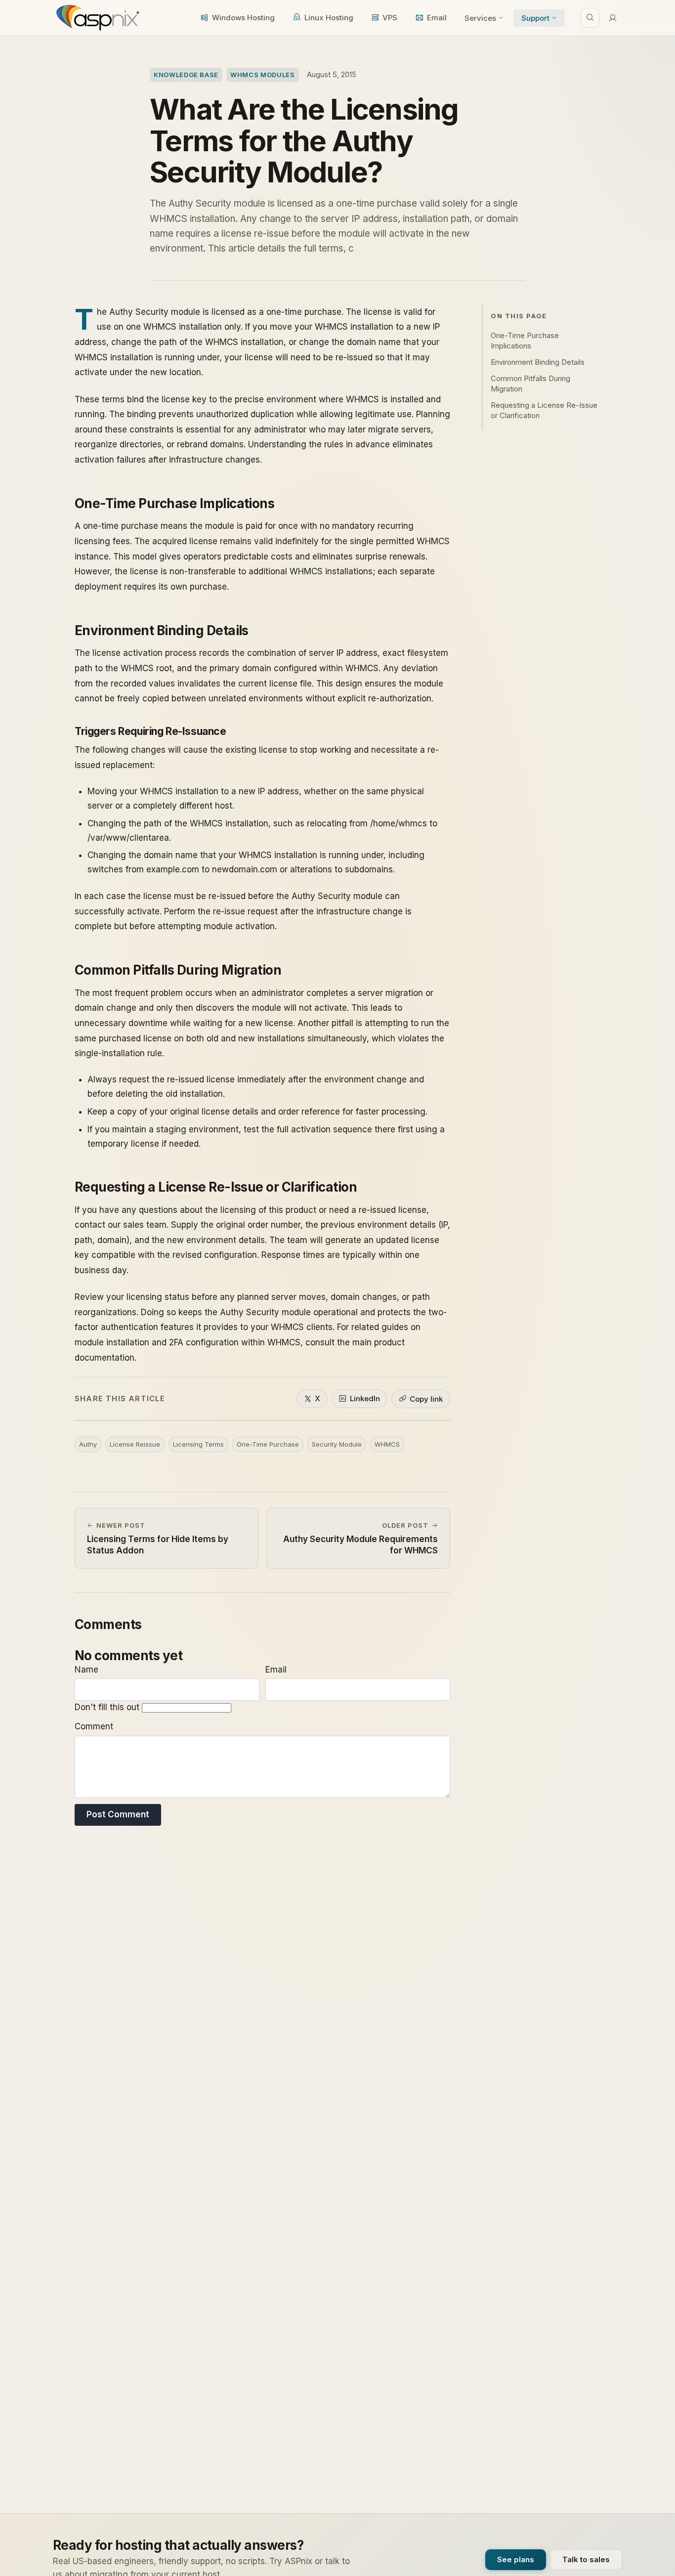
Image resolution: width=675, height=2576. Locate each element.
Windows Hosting (243, 18)
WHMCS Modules (262, 75)
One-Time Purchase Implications (525, 340)
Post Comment (118, 1814)
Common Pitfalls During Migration (530, 383)
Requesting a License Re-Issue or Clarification (544, 410)
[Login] (613, 18)
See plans (516, 2559)
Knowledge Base (186, 75)
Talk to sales (586, 2559)
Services (480, 18)
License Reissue (135, 1444)
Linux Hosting (329, 18)
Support (535, 18)
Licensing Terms (198, 1444)
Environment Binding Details (538, 362)
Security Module (337, 1444)
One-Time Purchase (268, 1444)
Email (437, 18)
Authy (88, 1444)
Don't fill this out (108, 1707)
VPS (390, 18)
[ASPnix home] (97, 18)
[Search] (590, 18)
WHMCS (387, 1444)
